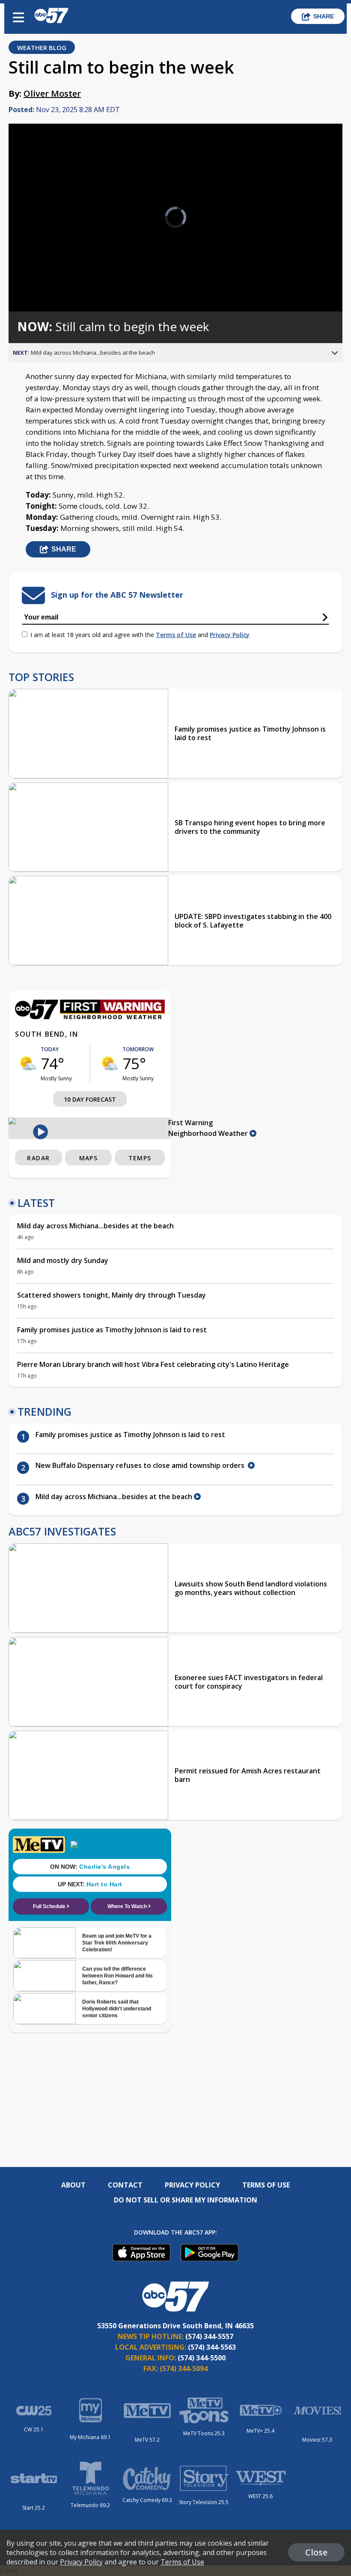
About (73, 2185)
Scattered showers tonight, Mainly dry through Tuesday (112, 1295)
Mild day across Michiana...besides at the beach (95, 1226)
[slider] (54, 283)
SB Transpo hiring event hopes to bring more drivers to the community (250, 827)
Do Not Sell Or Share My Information (186, 2200)
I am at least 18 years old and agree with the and (140, 635)
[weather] (28, 1063)
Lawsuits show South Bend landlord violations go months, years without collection (251, 1588)
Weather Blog (42, 47)
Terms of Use (176, 635)
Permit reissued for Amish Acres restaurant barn (248, 1775)
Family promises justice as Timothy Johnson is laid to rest (250, 733)
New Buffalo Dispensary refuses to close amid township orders (142, 1465)
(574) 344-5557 (209, 2336)
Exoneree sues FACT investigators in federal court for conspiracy (249, 1682)
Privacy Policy (230, 635)
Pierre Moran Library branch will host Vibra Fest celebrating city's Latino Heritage (153, 1364)
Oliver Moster (52, 93)
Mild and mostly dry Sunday (63, 1260)
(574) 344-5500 (202, 2358)
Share (324, 16)
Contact (125, 2185)
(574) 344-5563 (212, 2347)
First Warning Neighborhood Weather (209, 1128)
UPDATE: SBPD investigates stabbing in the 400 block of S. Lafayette (253, 921)
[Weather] (90, 1017)
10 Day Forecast (90, 1099)
